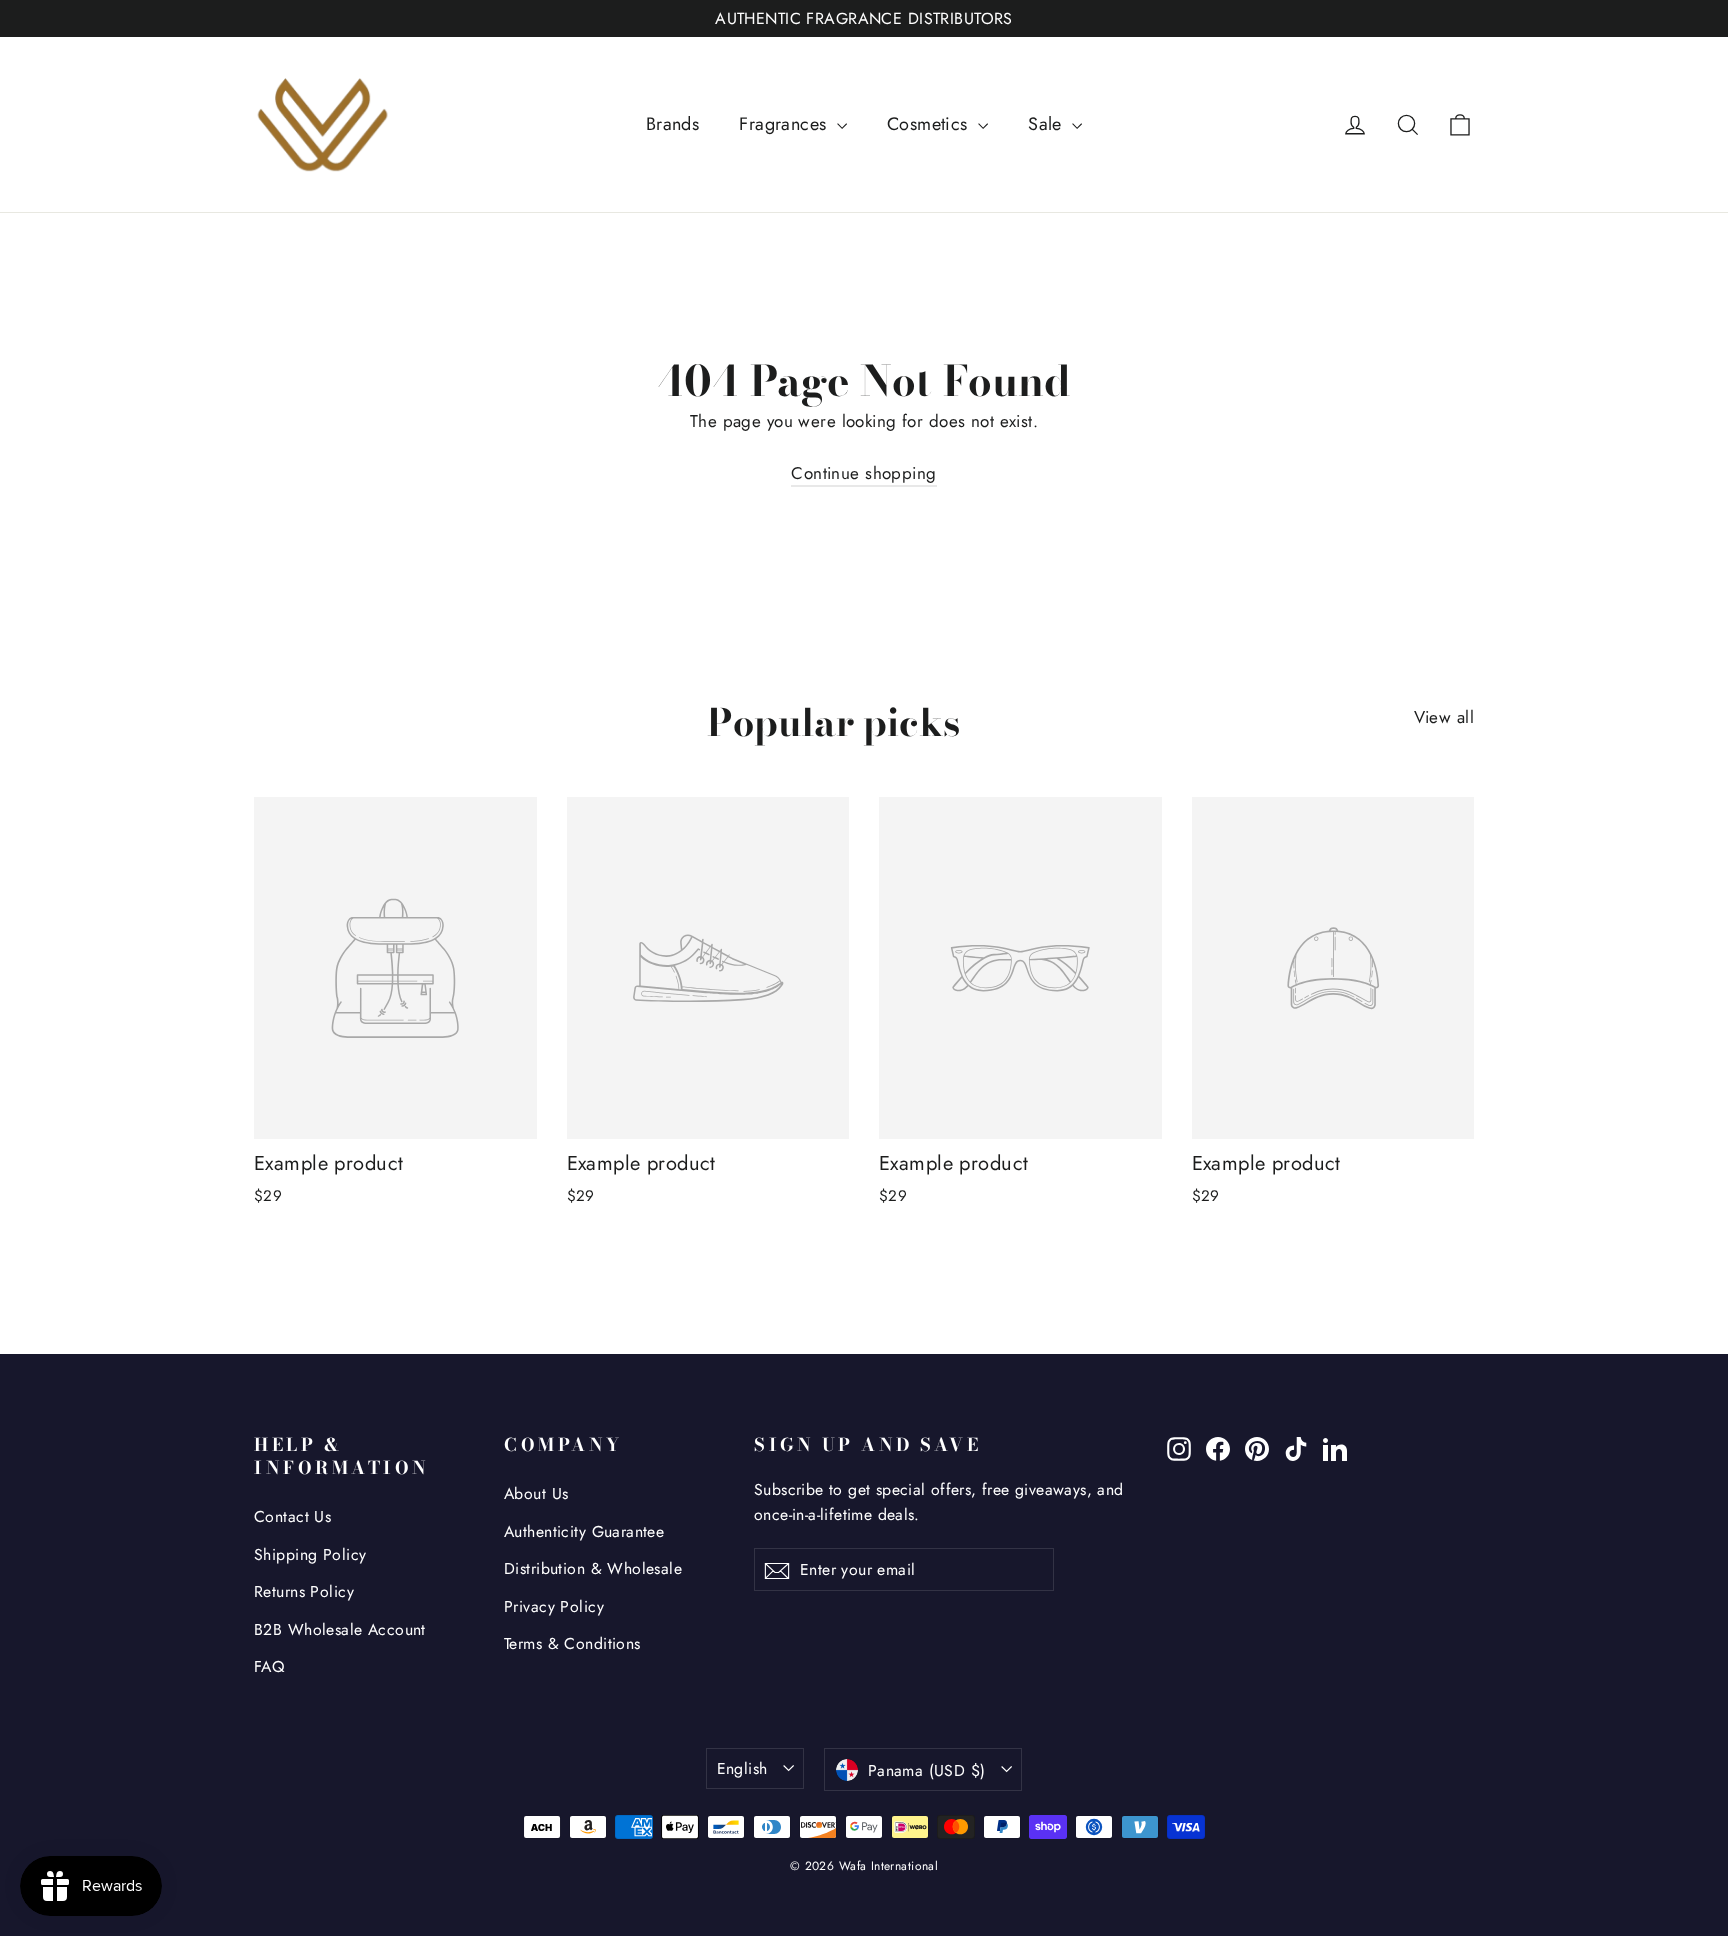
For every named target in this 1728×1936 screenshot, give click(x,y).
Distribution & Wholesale (593, 1568)
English (742, 1768)
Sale (1047, 124)
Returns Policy (304, 1591)
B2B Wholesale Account (340, 1629)
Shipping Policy (310, 1554)
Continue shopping (863, 473)
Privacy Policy (554, 1606)
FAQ (269, 1666)
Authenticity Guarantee (584, 1531)
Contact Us (292, 1516)
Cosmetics (930, 124)
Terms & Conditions (572, 1643)
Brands (673, 124)
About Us (536, 1493)
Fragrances (785, 124)
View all (1444, 717)
